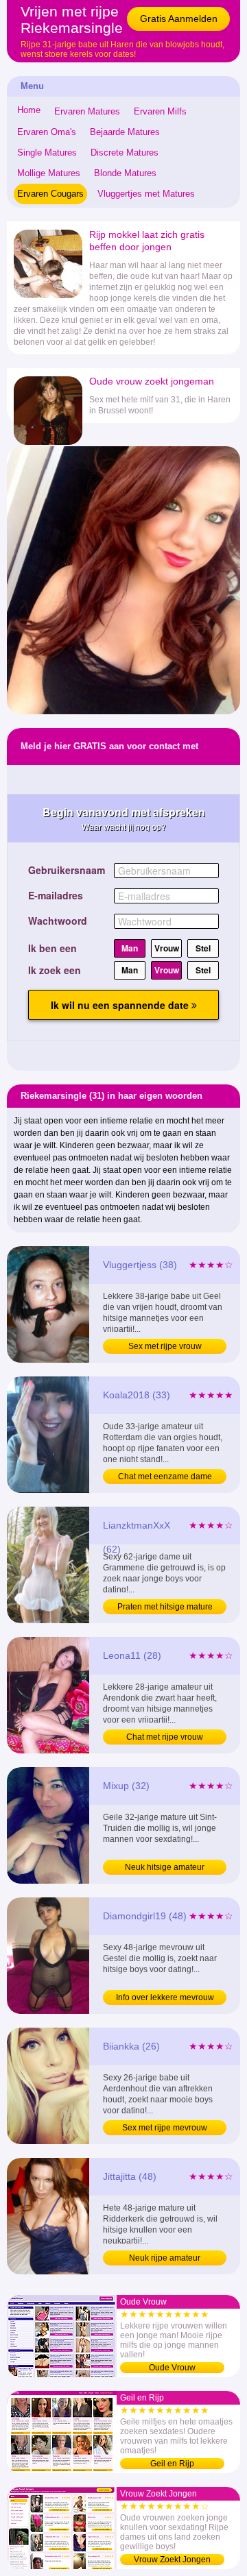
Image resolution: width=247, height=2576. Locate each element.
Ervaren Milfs (160, 111)
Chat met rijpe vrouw (165, 1737)
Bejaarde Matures (125, 132)
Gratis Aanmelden (179, 19)
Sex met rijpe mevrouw (165, 2128)
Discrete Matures (125, 153)
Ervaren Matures (87, 111)
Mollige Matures (49, 173)
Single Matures (47, 153)
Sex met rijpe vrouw (165, 1346)
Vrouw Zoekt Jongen (172, 2560)
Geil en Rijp (172, 2464)
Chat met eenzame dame (165, 1477)
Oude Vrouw (172, 2368)
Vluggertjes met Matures (146, 194)
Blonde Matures (125, 173)
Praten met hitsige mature (165, 1607)
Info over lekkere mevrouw (165, 1997)
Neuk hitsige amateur (165, 1867)
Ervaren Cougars (50, 194)
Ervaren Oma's (47, 132)
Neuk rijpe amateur (165, 2258)
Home (29, 110)
